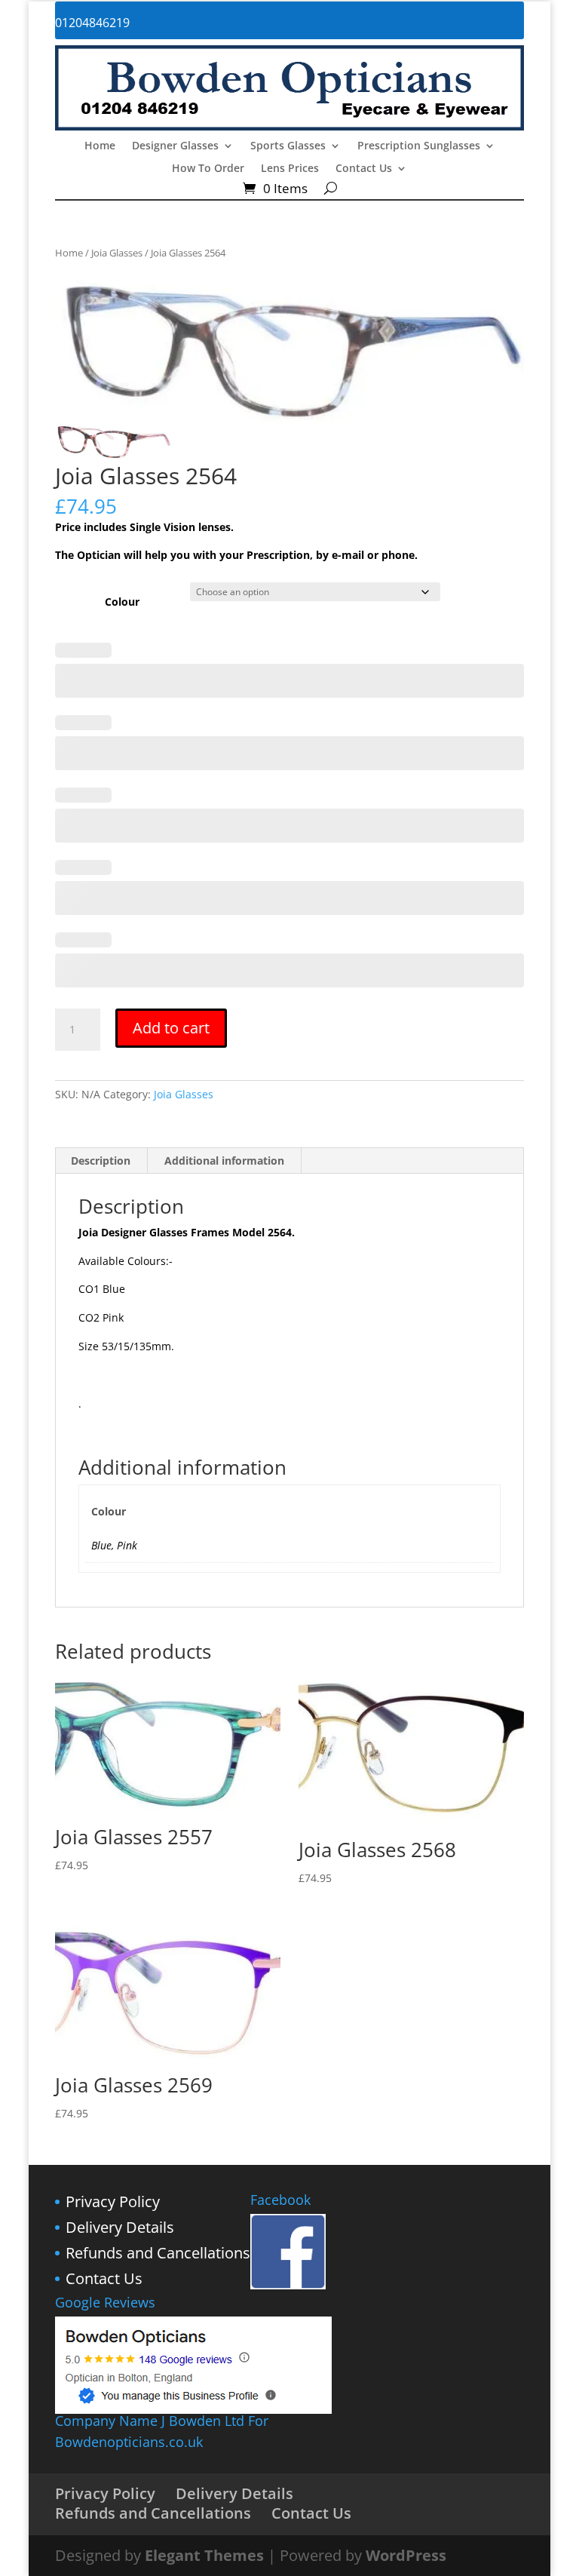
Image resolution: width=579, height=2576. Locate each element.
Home (100, 146)
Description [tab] (101, 1161)
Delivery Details (120, 2227)
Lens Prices (290, 169)
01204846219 (92, 23)
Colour (122, 602)
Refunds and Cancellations (158, 2253)
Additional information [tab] (224, 1161)
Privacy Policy (113, 2201)
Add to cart (171, 1028)
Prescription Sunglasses (419, 146)
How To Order (208, 169)
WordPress (406, 2555)
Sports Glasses (288, 146)
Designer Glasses (175, 146)
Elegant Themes (204, 2555)
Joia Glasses (117, 253)
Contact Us (364, 169)
